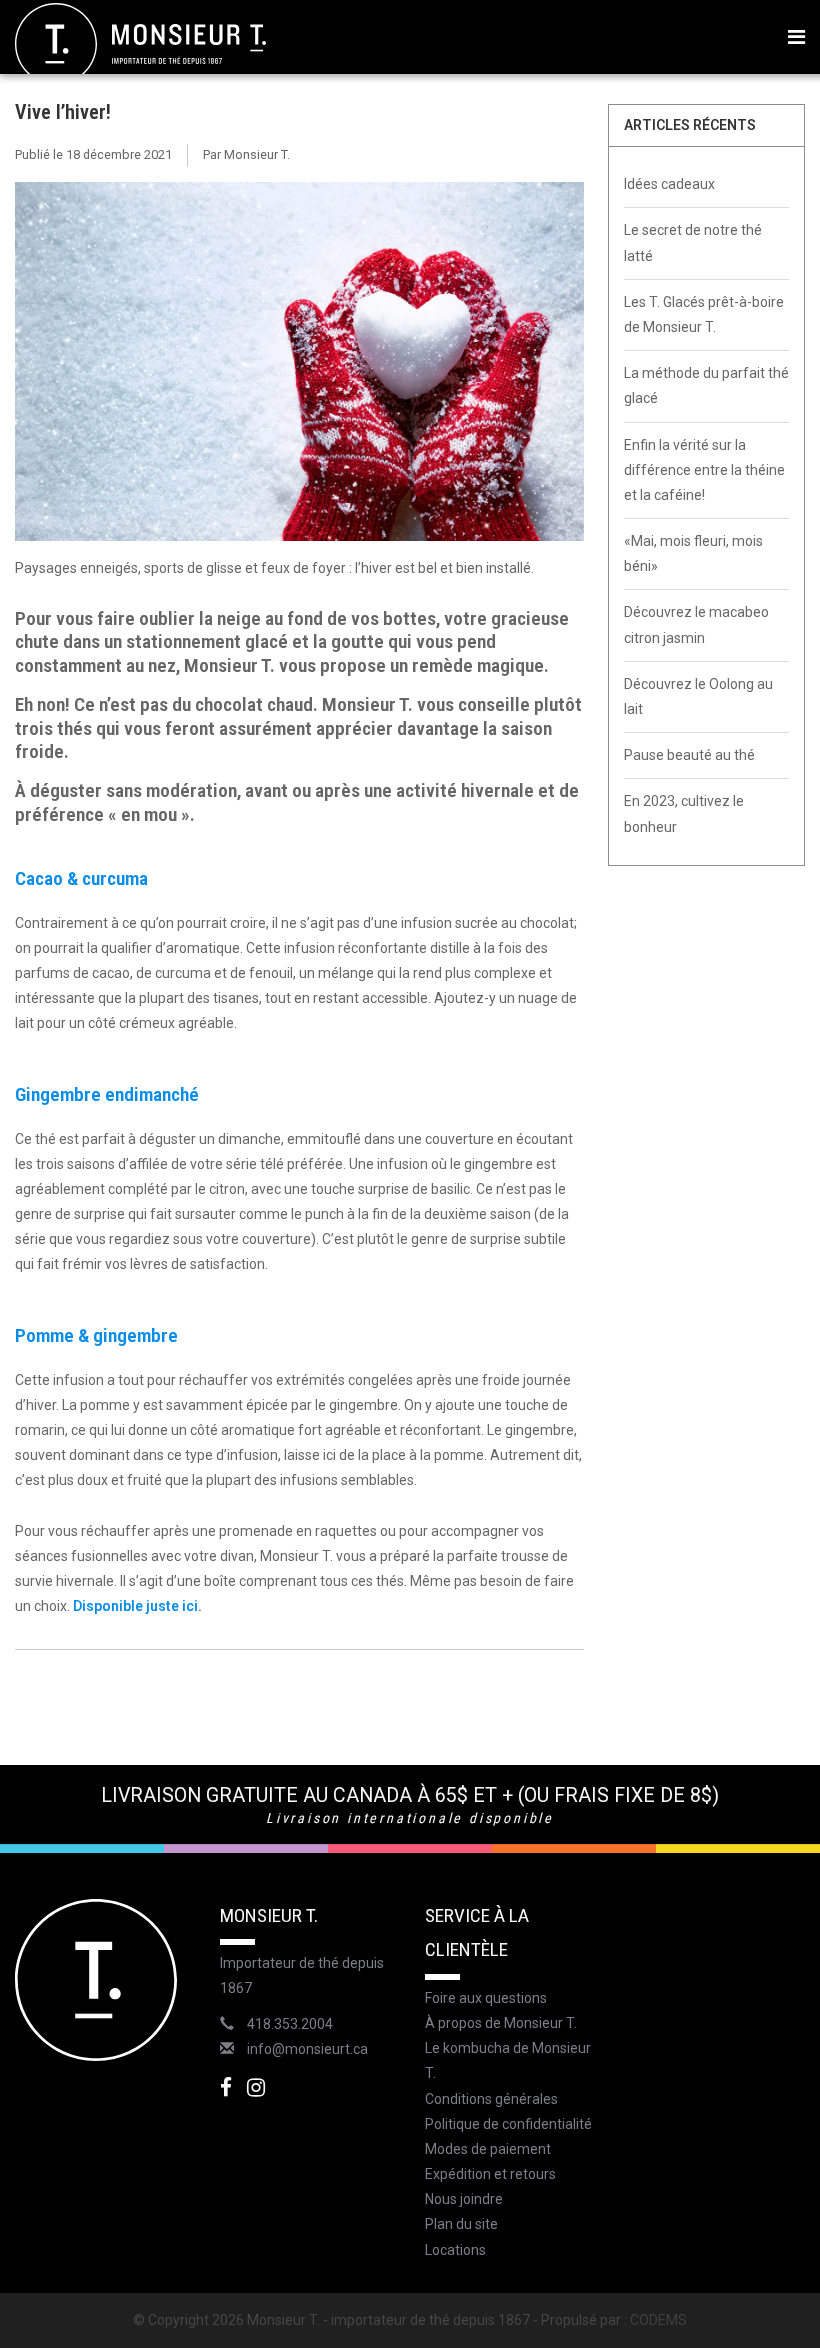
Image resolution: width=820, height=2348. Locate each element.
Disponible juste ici (135, 1606)
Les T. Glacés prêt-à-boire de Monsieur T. (704, 314)
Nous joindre (464, 2199)
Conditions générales (491, 2099)
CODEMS (658, 2320)
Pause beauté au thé (689, 755)
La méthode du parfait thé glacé (706, 385)
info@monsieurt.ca (307, 2049)
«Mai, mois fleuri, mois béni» (693, 553)
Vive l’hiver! (63, 112)
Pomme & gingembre (96, 1335)
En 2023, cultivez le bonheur (684, 813)
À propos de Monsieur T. (501, 2023)
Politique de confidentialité (508, 2124)
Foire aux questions (486, 1998)
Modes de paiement (488, 2149)
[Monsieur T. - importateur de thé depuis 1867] (140, 43)
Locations (455, 2250)
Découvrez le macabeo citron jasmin (696, 624)
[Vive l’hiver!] (299, 369)
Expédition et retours (490, 2174)
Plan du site (461, 2224)
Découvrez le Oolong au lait (698, 696)
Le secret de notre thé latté (693, 242)
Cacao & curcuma (81, 878)
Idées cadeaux (669, 184)
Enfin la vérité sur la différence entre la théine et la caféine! (704, 470)
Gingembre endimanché (107, 1094)
